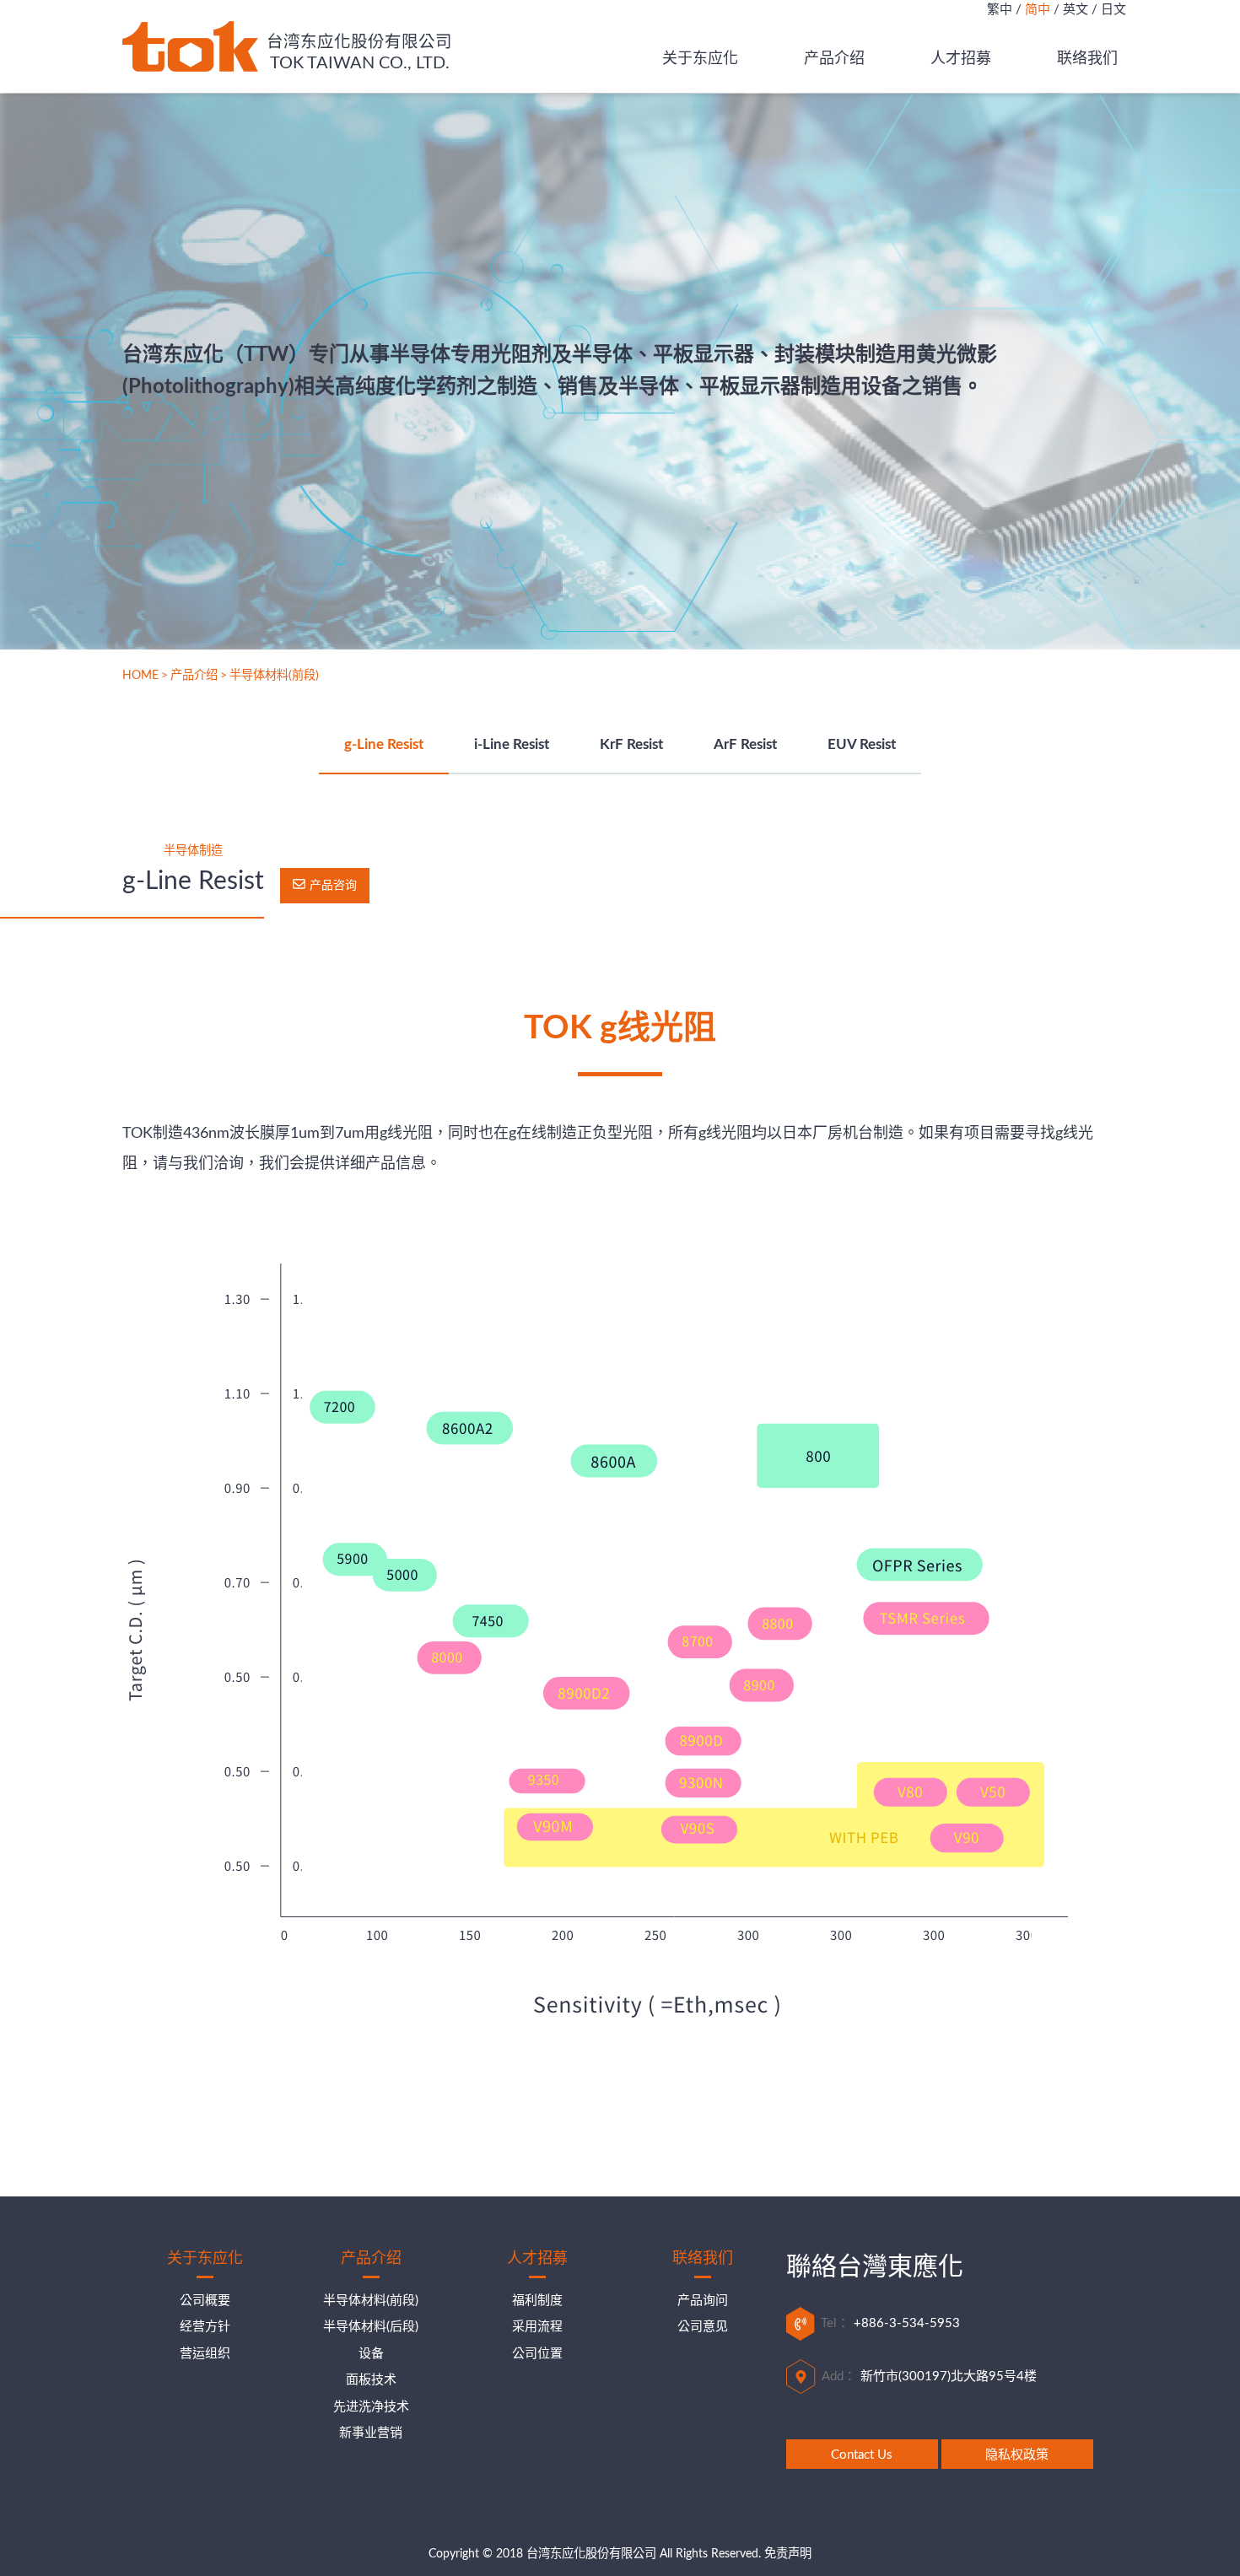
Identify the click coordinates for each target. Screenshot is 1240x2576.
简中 (1038, 10)
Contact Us (862, 2455)
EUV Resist (862, 745)
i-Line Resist (512, 745)
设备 (371, 2354)
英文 (1076, 10)
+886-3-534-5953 (907, 2323)
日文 (1113, 10)
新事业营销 (371, 2433)
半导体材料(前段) (371, 2301)
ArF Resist (745, 745)
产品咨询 (333, 886)
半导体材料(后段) (371, 2327)
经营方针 (205, 2327)
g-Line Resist (384, 745)
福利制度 (537, 2301)
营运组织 (205, 2354)
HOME (140, 676)
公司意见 (703, 2327)
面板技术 (371, 2380)
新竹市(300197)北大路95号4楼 (949, 2377)
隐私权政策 (1017, 2455)
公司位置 (537, 2354)
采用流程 (537, 2327)
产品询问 (703, 2301)
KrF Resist (631, 745)
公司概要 (205, 2301)
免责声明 (788, 2554)
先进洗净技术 (371, 2407)
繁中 (1000, 10)
